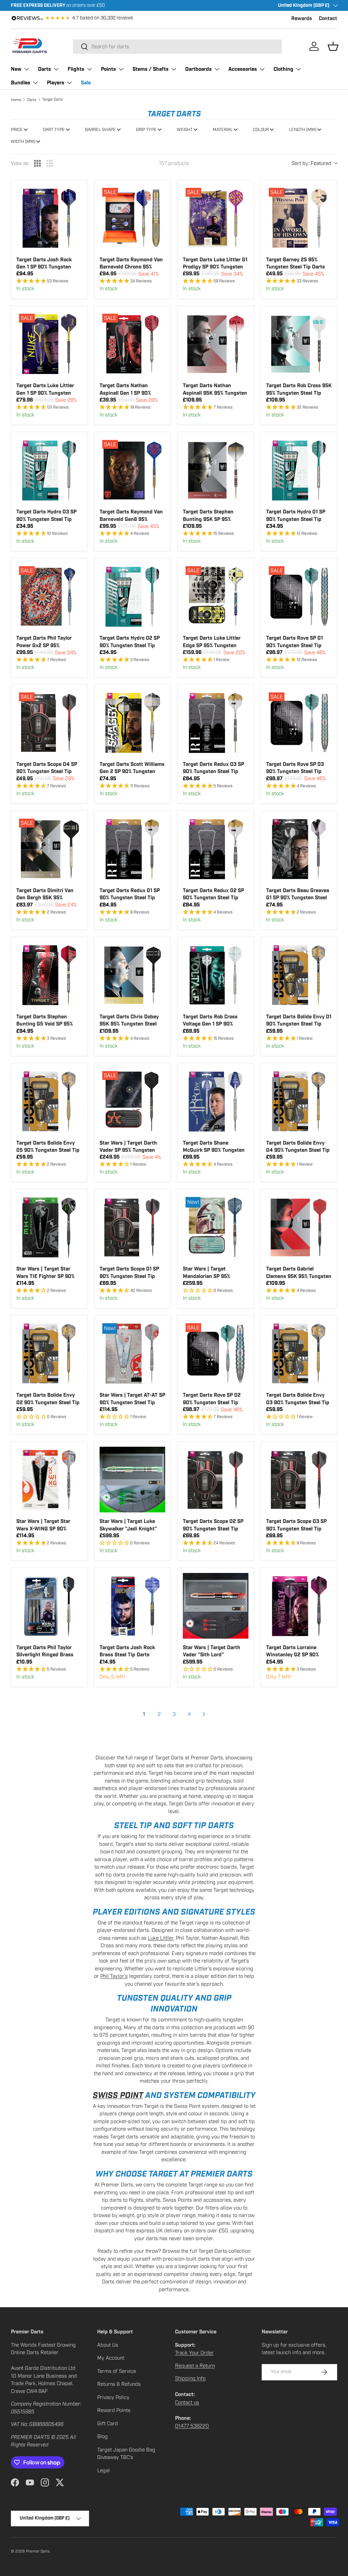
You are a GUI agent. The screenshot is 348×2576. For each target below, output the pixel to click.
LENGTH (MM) (303, 130)
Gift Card (108, 2424)
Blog (102, 2436)
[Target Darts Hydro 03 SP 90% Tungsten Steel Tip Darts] (49, 470)
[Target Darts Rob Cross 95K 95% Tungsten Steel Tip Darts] (299, 344)
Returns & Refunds (119, 2384)
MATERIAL (223, 130)
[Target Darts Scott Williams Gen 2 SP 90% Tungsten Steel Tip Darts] (132, 723)
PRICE (17, 130)
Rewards (302, 19)
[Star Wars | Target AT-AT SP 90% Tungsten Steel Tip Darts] (132, 1353)
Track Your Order (194, 2353)
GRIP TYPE (146, 130)
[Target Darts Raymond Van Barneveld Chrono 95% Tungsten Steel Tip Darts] (132, 218)
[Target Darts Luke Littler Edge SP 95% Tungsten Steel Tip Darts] (216, 596)
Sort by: (311, 163)
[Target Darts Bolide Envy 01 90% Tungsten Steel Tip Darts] (299, 975)
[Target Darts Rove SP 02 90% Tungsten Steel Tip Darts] (216, 1353)
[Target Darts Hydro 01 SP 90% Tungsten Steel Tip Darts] (299, 470)
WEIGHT (185, 130)
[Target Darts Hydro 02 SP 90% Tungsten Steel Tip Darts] (132, 596)
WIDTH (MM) (23, 142)
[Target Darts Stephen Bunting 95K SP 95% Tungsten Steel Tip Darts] (216, 470)
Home (16, 100)
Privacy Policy (113, 2397)
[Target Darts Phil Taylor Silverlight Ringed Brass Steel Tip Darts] (49, 1606)
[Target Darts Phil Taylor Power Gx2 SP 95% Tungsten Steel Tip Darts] (49, 596)
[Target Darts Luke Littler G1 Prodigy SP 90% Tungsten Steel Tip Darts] (216, 218)
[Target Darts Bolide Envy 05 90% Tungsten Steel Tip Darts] (49, 1101)
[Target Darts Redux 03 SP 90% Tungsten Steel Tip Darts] (216, 723)
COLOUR (261, 130)
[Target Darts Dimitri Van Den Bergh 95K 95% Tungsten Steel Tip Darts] (49, 849)
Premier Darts (38, 2551)
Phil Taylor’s (114, 1976)
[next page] (204, 1714)
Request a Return (195, 2366)
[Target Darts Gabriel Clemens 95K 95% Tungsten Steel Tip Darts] (299, 1227)
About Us (108, 2345)
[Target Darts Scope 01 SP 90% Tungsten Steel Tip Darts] (132, 1227)
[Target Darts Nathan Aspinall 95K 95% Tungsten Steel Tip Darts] (216, 344)
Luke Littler (161, 1938)
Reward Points (114, 2410)
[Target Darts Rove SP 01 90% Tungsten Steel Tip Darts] (299, 596)
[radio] (37, 163)
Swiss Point (118, 2095)
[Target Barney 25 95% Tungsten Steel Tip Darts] (299, 218)
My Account (111, 2358)
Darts (32, 100)
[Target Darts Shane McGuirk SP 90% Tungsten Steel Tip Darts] (216, 1101)
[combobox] (177, 47)
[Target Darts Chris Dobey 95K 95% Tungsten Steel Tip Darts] (132, 975)
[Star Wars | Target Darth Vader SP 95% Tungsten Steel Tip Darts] (132, 1101)
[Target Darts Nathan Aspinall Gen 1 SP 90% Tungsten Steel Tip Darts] (132, 344)
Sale (86, 83)
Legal (103, 2471)
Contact (328, 19)
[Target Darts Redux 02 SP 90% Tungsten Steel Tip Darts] (216, 849)
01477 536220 (192, 2426)
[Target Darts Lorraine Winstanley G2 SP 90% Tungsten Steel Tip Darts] (299, 1606)
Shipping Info (190, 2378)
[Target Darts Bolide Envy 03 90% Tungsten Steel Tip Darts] (299, 1353)
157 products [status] (174, 163)
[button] (333, 46)
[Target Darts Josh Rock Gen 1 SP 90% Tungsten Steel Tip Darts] (49, 218)
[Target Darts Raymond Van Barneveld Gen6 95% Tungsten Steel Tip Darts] (132, 470)
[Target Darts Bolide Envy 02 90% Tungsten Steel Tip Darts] (49, 1353)
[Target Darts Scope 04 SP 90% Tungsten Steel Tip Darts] (49, 723)
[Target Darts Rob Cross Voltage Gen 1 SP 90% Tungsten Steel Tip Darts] (216, 975)
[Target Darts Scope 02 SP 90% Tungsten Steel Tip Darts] (216, 1480)
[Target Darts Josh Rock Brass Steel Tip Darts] (132, 1606)
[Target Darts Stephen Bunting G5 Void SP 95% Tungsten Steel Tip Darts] (49, 975)
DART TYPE (54, 130)
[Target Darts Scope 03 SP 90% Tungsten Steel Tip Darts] (299, 1480)
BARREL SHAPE (100, 130)
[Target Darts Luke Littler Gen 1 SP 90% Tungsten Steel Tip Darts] (49, 344)
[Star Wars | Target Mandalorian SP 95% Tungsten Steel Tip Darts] (216, 1227)
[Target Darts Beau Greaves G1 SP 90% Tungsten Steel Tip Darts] (299, 849)
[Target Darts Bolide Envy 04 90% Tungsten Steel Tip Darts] (299, 1101)
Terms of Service (117, 2371)
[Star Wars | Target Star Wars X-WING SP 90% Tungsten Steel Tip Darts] (49, 1480)
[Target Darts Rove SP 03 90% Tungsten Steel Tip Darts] (299, 723)
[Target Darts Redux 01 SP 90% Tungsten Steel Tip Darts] (132, 849)
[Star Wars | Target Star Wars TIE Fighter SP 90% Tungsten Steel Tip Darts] (49, 1227)
